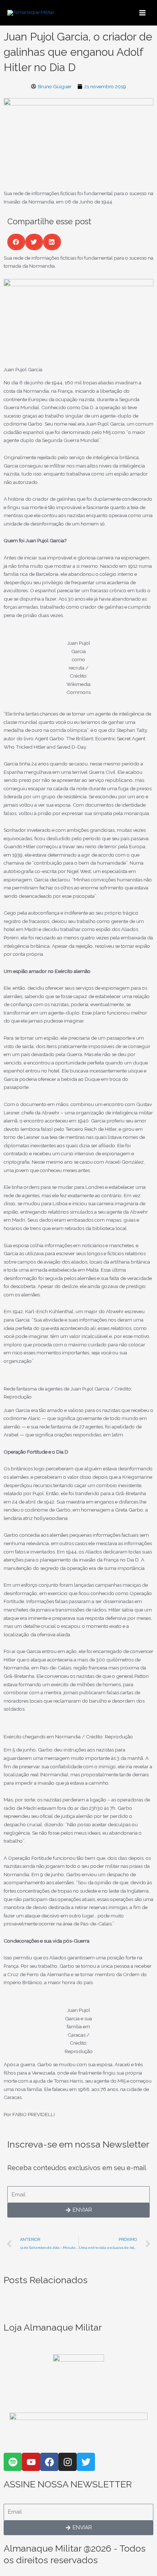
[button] (16, 242)
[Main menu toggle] (143, 13)
